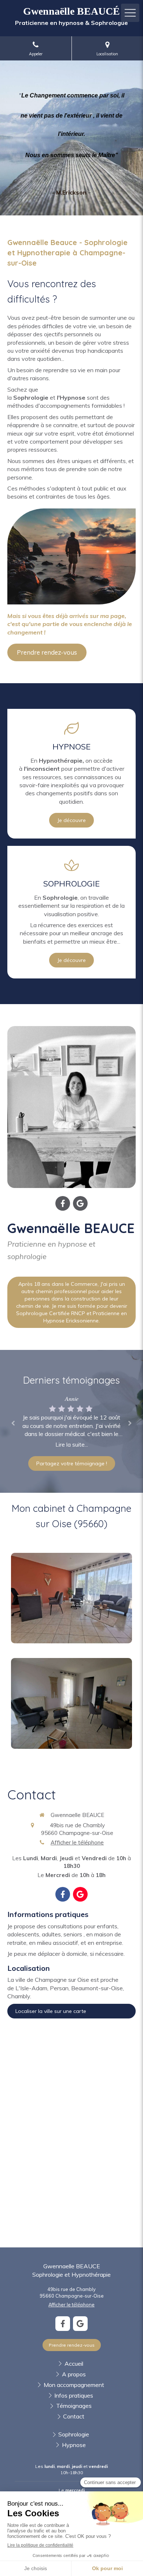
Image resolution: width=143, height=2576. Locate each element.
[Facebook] (63, 1203)
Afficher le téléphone (77, 1842)
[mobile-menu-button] (130, 13)
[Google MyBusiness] (80, 1203)
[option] (71, 1422)
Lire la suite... (72, 1445)
